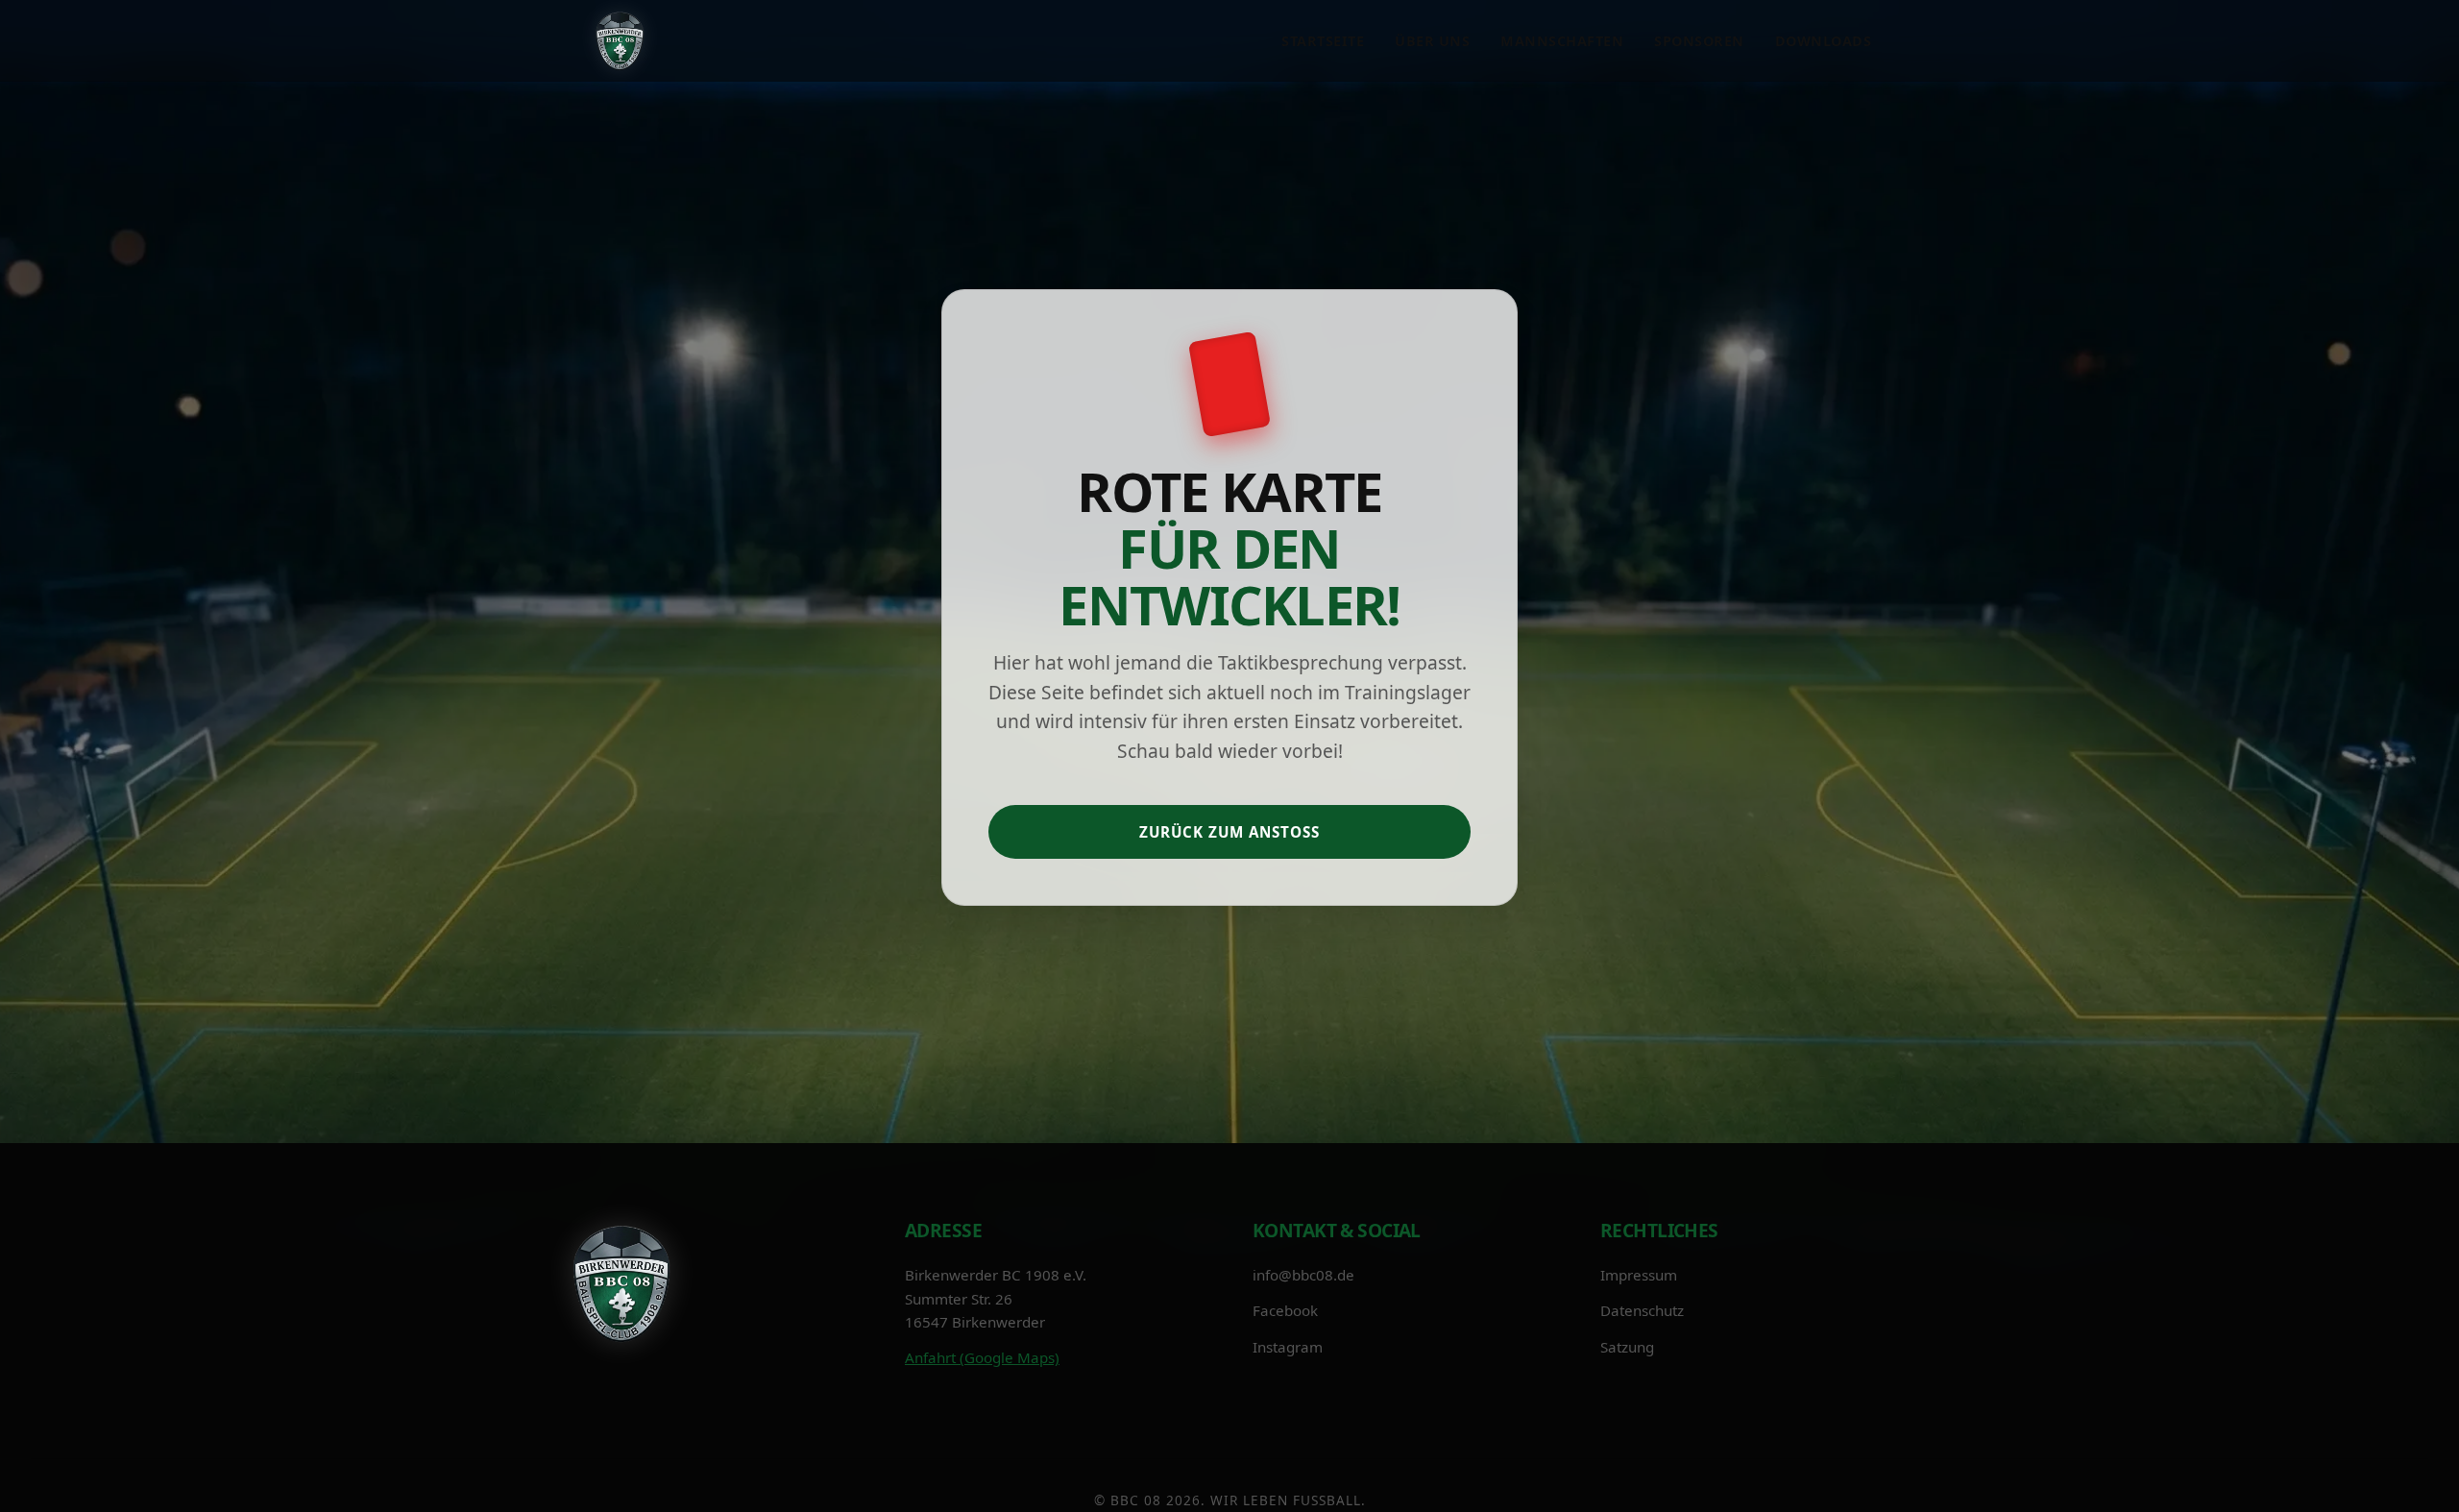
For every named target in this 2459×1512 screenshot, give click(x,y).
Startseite (1323, 41)
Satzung (1627, 1346)
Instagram (1288, 1346)
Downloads (1824, 41)
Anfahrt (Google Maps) (982, 1356)
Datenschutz (1642, 1310)
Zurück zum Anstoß (1229, 831)
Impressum (1639, 1275)
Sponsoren (1699, 41)
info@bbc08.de (1303, 1275)
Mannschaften (1562, 41)
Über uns (1432, 41)
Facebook (1285, 1310)
